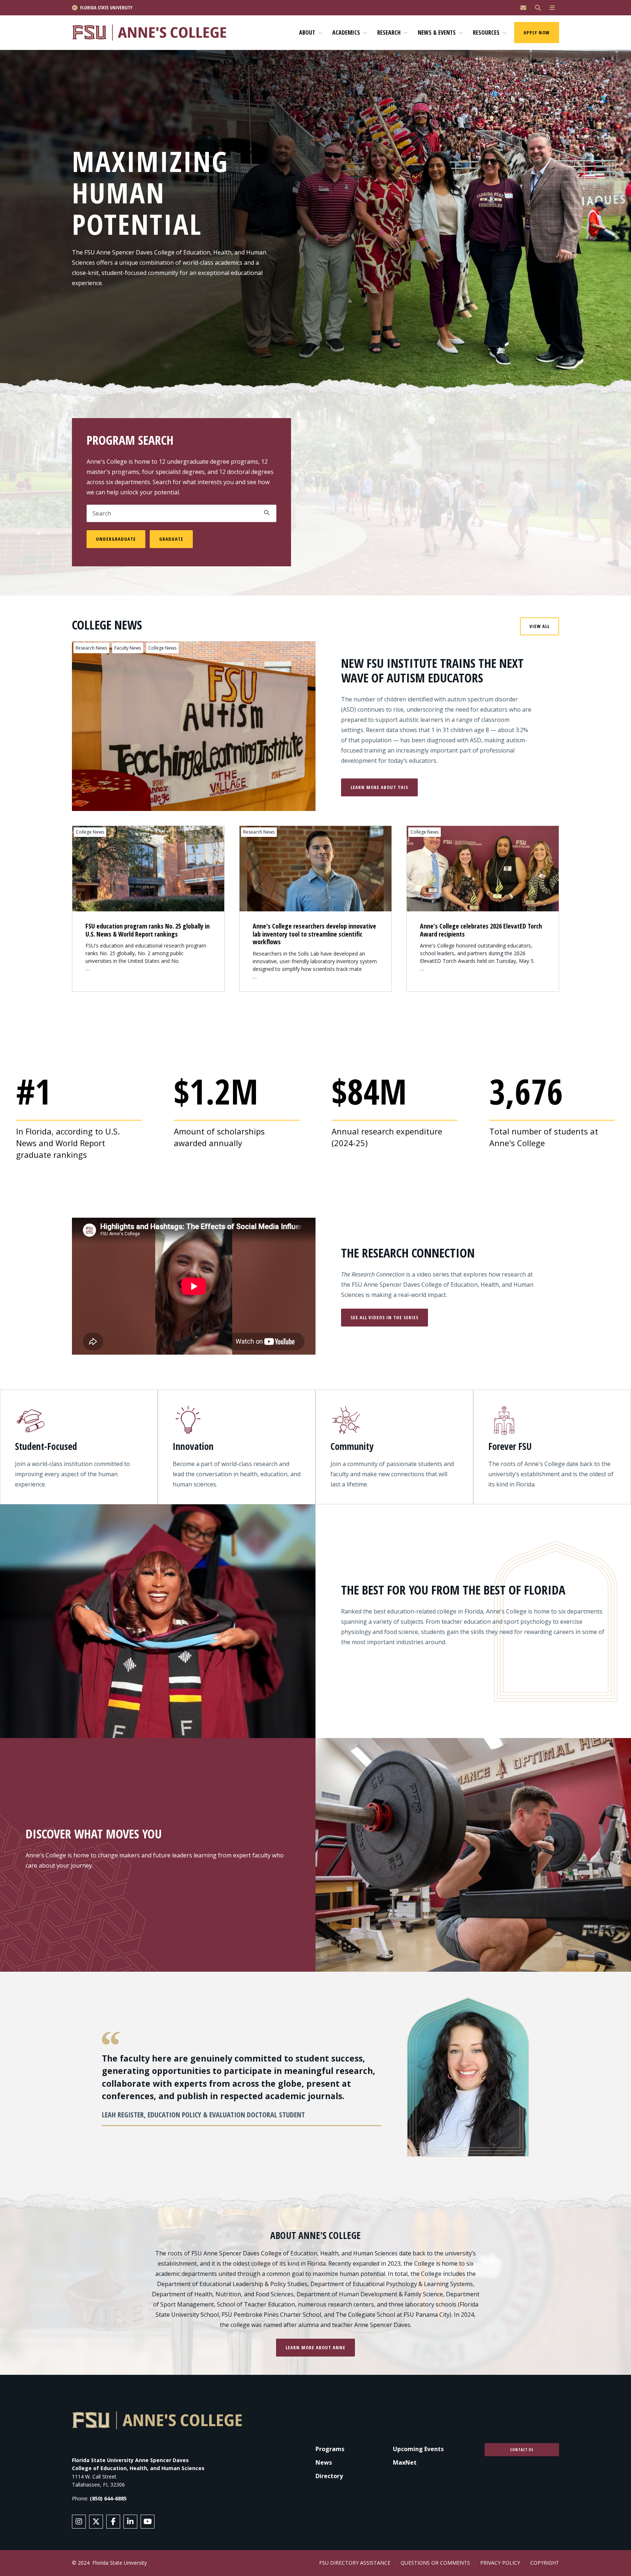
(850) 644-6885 (108, 2498)
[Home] (152, 33)
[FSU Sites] (552, 8)
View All (540, 626)
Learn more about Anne (315, 2347)
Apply (267, 513)
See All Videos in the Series (385, 1317)
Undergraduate (116, 539)
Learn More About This (379, 787)
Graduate (171, 539)
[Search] (538, 8)
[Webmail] (523, 8)
